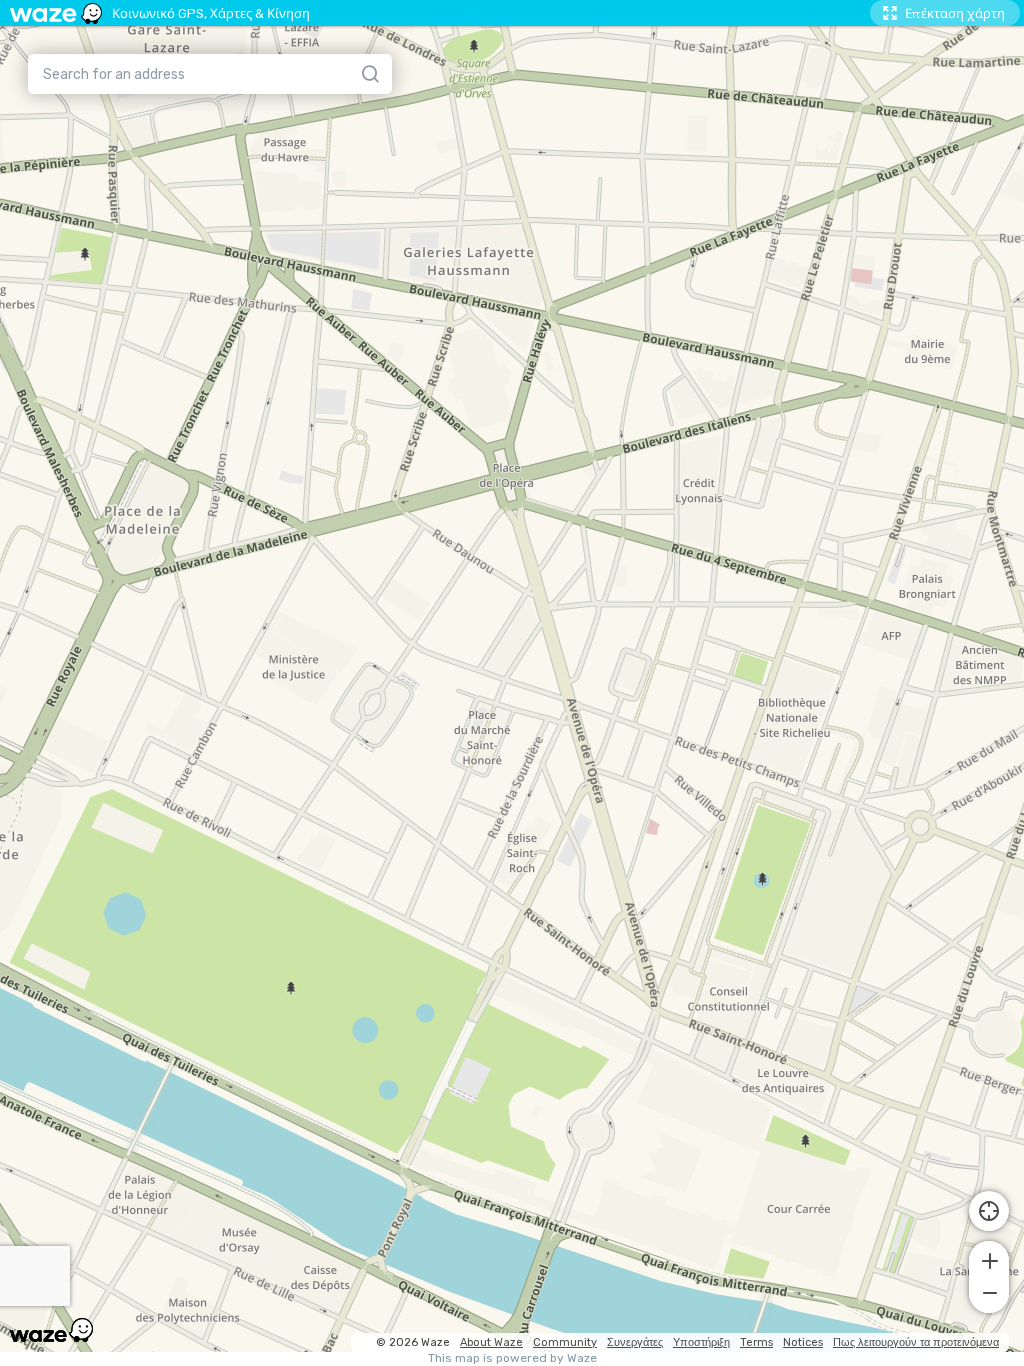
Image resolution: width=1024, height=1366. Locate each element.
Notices (803, 1342)
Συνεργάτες (635, 1342)
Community (565, 1342)
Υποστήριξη (701, 1342)
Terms (756, 1342)
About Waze (491, 1342)
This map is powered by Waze (512, 1358)
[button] (989, 1259)
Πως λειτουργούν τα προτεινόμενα (916, 1342)
